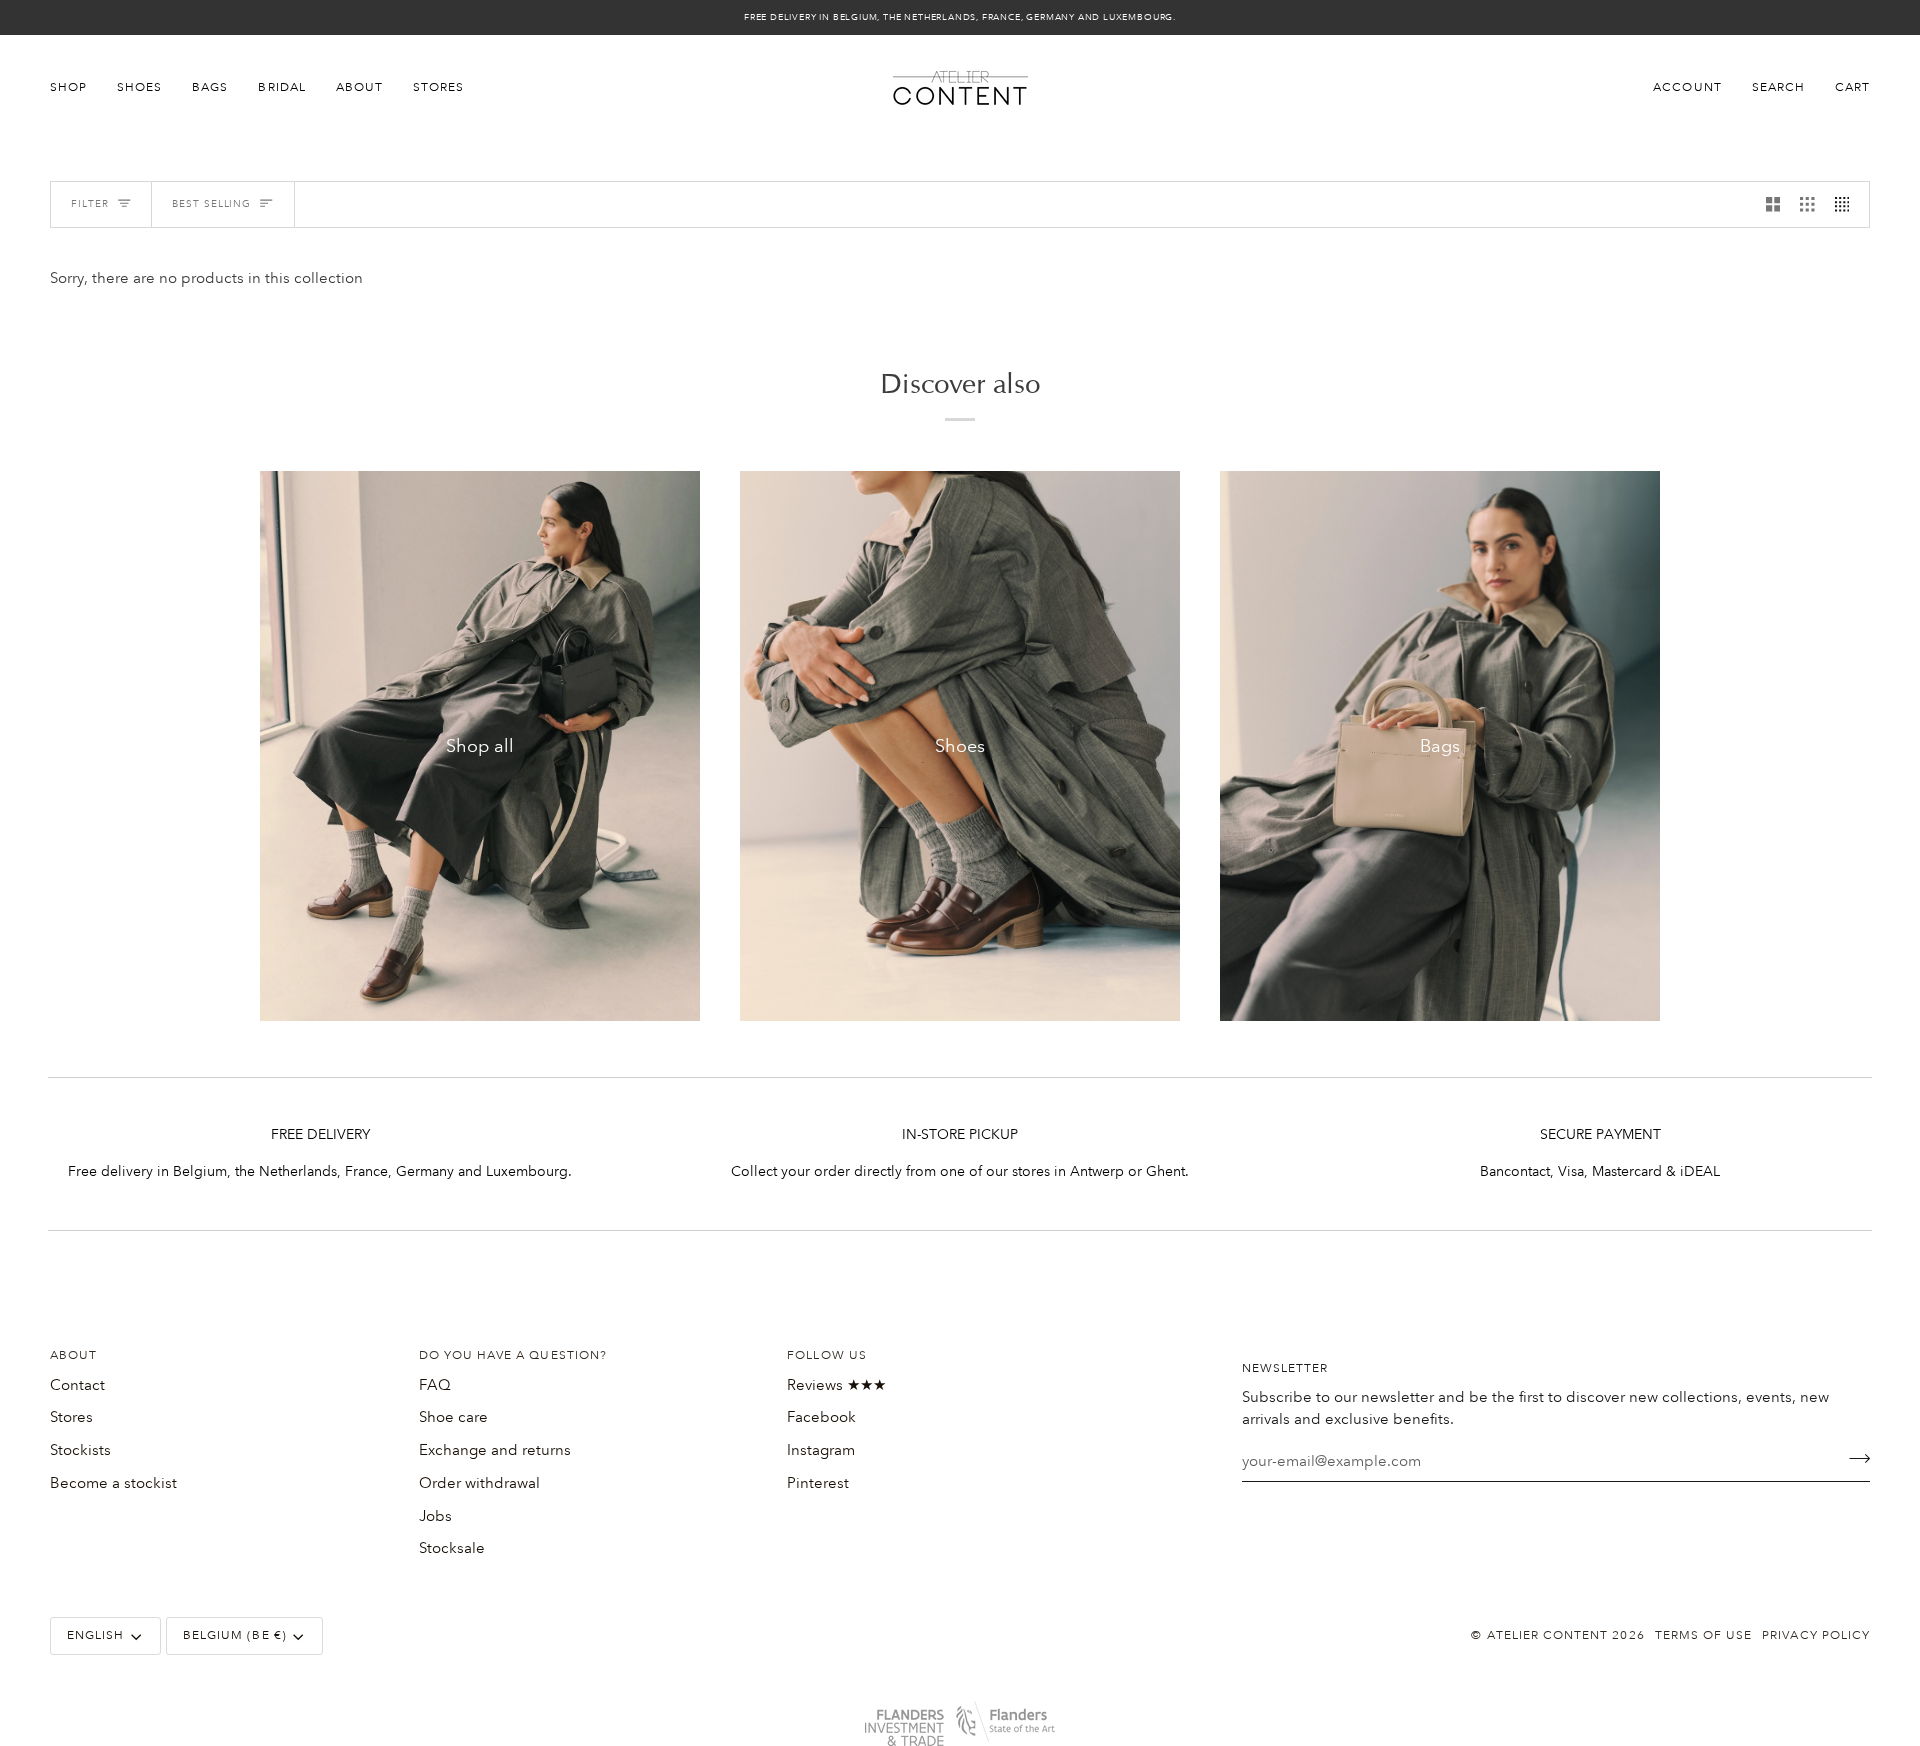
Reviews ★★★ (836, 1385)
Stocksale (452, 1548)
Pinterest (818, 1483)
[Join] (1853, 1459)
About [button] (73, 1355)
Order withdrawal (479, 1483)
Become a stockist (113, 1483)
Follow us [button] (826, 1355)
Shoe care (453, 1417)
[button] (76, 88)
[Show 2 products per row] (1773, 205)
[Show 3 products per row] (1807, 205)
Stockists (80, 1450)
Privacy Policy (1816, 1635)
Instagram (821, 1450)
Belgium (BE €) (235, 1635)
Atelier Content (1548, 1635)
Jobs (435, 1516)
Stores (71, 1417)
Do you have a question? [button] (513, 1355)
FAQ (435, 1385)
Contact (77, 1385)
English (95, 1635)
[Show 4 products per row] (1847, 205)
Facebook (821, 1417)
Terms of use (1704, 1635)
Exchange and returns (495, 1450)
